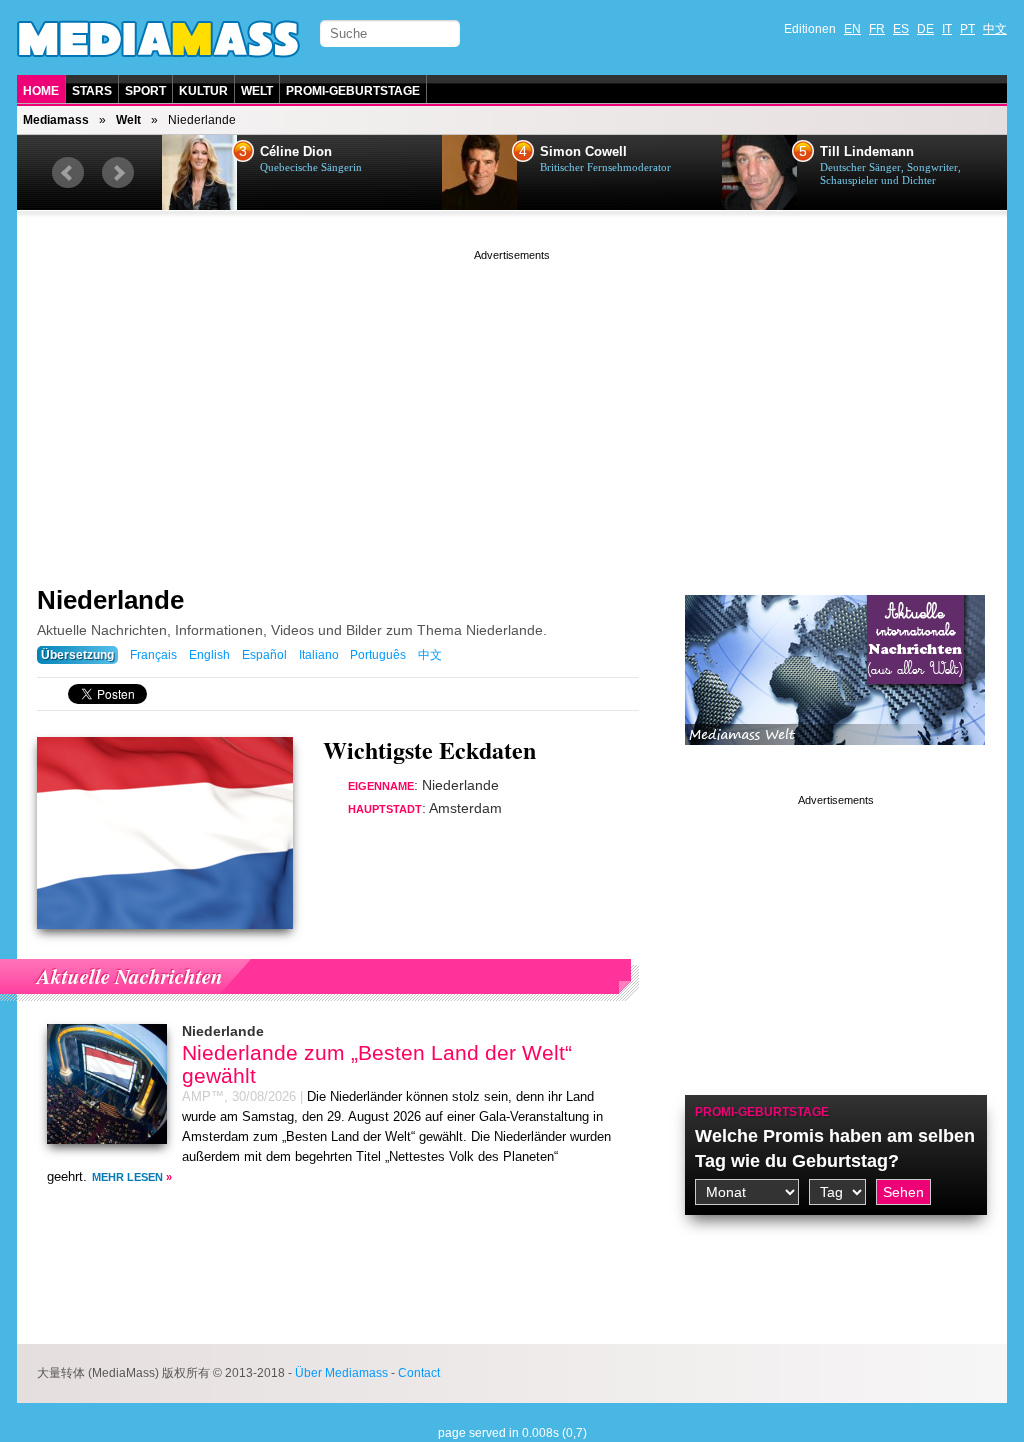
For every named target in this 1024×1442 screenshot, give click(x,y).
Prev (68, 173)
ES (901, 29)
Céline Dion (296, 152)
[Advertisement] (512, 405)
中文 (995, 29)
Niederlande (110, 600)
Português (378, 655)
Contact (419, 1373)
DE (925, 29)
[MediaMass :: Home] (158, 39)
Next (118, 173)
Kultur (203, 91)
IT (947, 29)
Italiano (319, 655)
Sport (145, 91)
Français (153, 655)
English (209, 655)
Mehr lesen (127, 1177)
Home (41, 91)
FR (877, 29)
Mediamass (56, 120)
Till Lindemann (867, 152)
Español (264, 655)
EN (852, 29)
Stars (92, 91)
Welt (257, 91)
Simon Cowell (583, 152)
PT (967, 29)
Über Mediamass (341, 1373)
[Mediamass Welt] (835, 760)
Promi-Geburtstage (353, 91)
